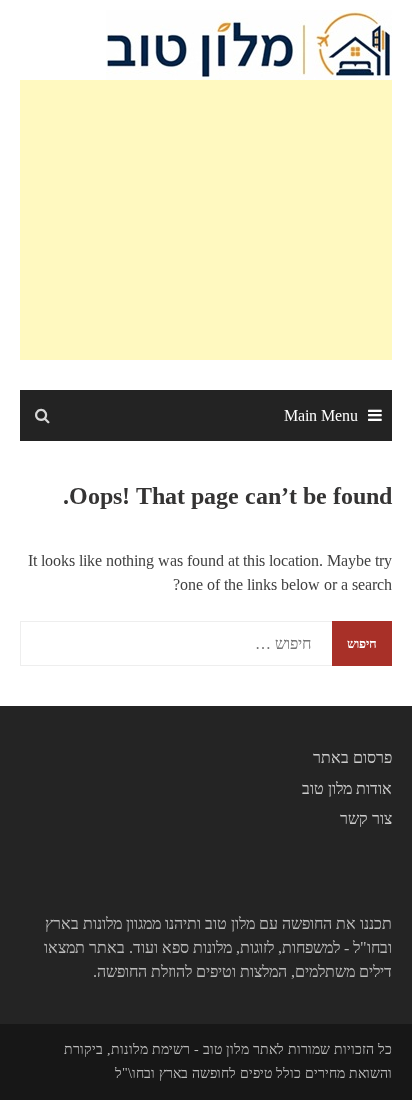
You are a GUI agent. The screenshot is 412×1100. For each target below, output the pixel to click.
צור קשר (366, 818)
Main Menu (321, 415)
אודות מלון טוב (347, 788)
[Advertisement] (206, 220)
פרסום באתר (352, 757)
